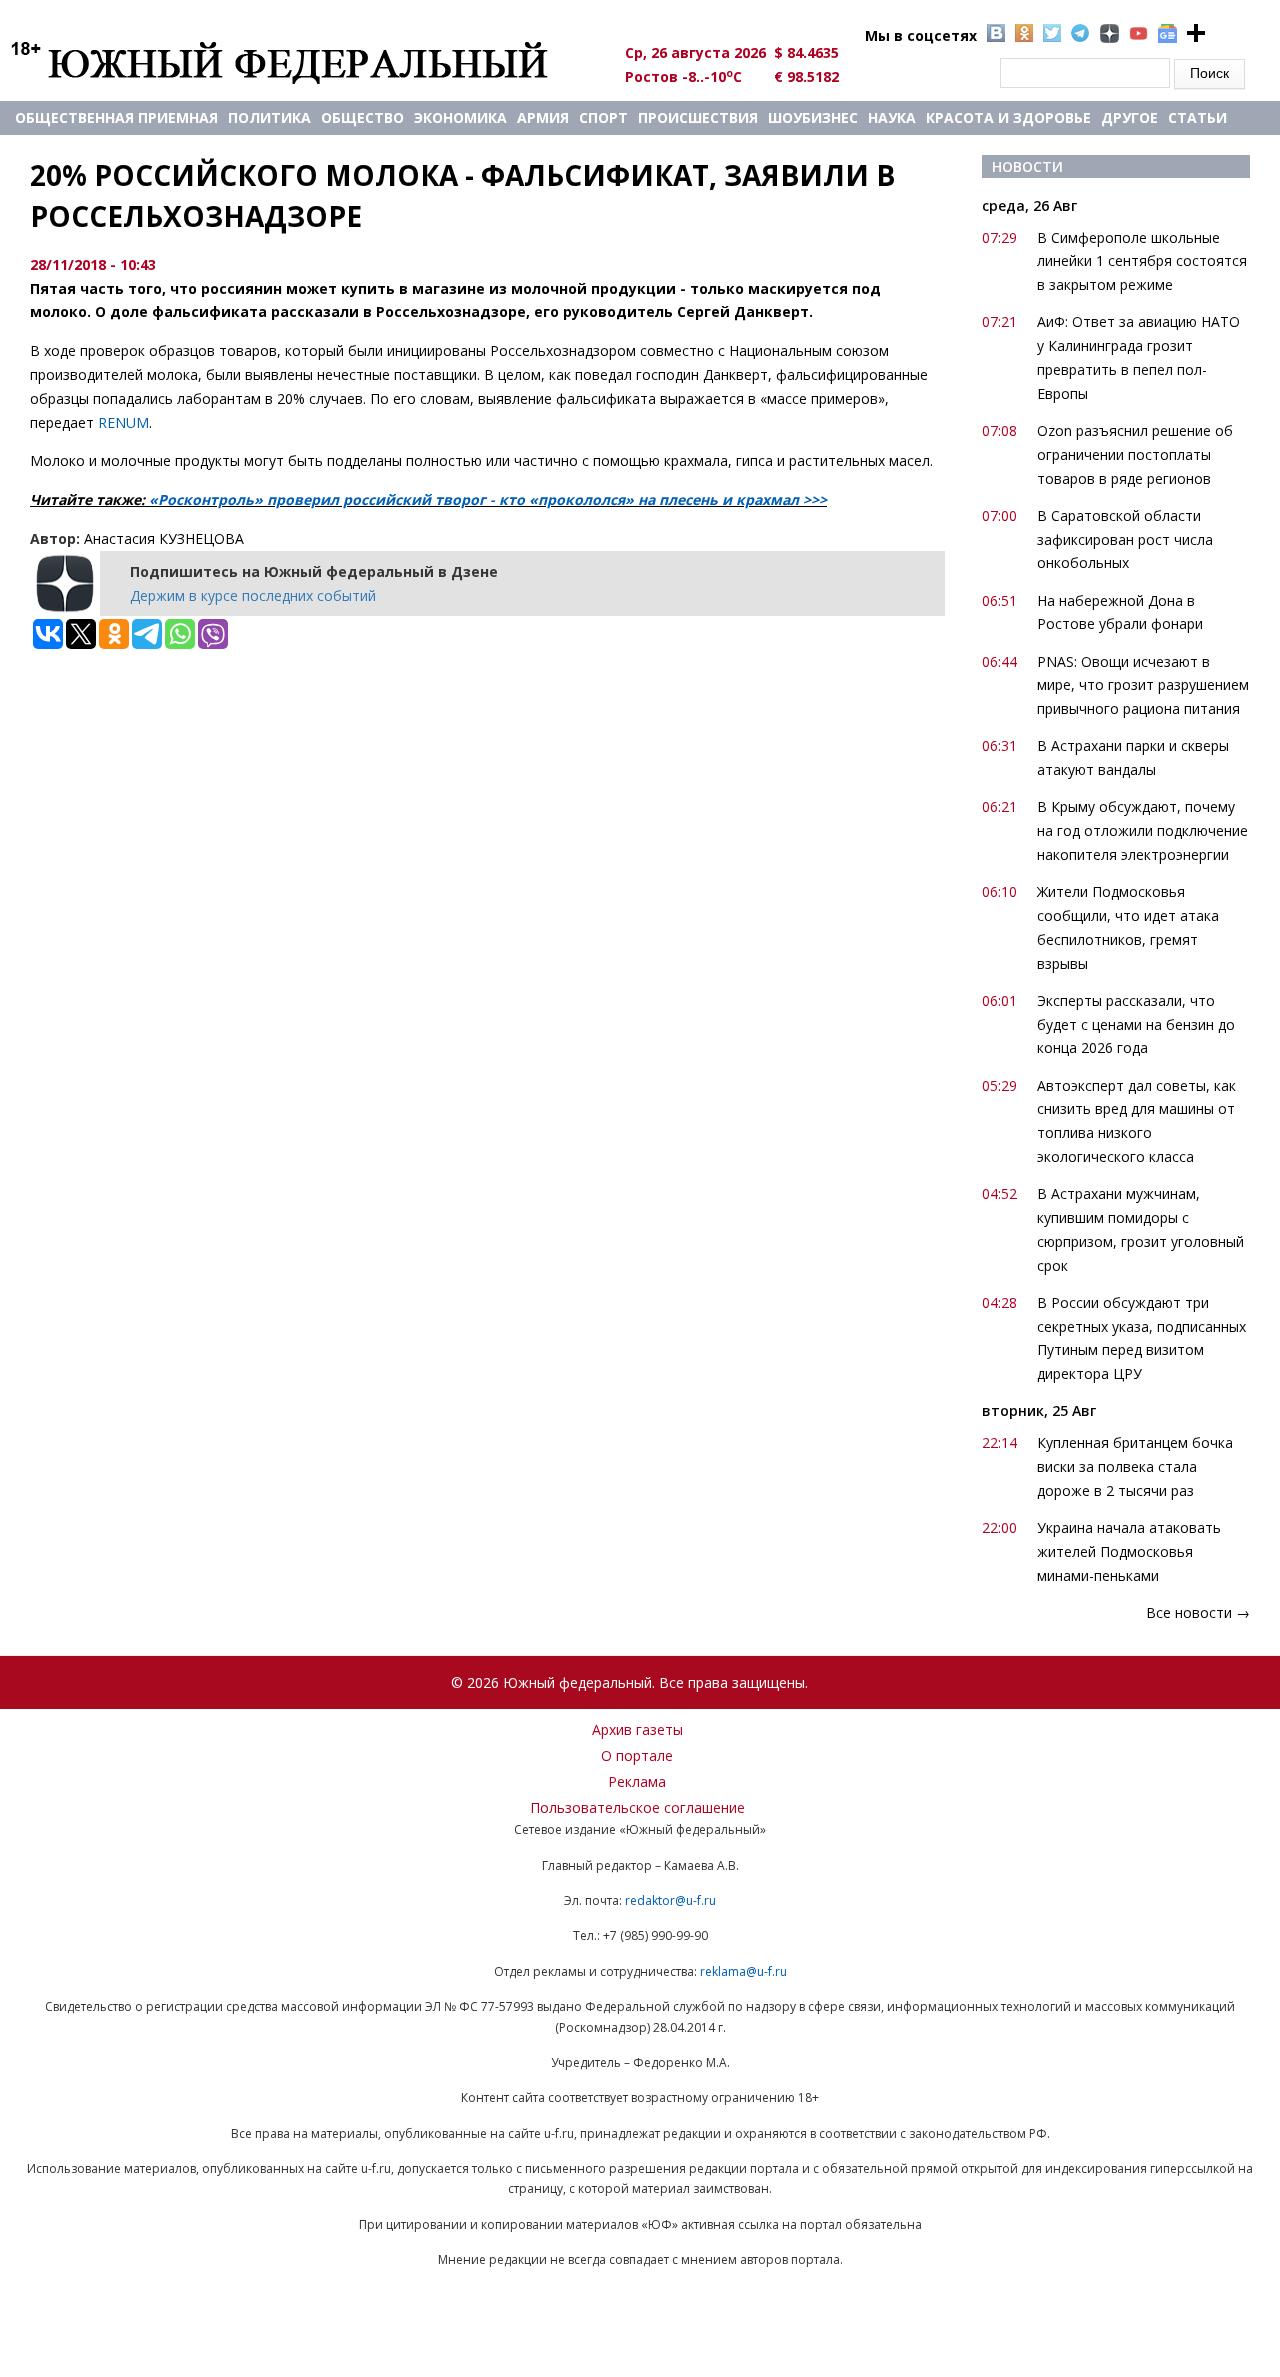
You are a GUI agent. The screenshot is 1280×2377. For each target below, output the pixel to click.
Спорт (603, 117)
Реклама (637, 1781)
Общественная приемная (116, 117)
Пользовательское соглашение (637, 1807)
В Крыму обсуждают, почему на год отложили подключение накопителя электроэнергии (1142, 830)
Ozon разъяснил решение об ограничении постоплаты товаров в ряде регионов (1135, 454)
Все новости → (1198, 1612)
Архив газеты (637, 1729)
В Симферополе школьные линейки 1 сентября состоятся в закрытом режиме (1142, 261)
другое (1129, 117)
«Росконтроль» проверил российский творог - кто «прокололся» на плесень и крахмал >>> (488, 499)
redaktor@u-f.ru (670, 1900)
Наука (892, 117)
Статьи (1197, 117)
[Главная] (302, 62)
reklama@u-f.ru (743, 1971)
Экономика (460, 117)
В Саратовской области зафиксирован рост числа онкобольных (1125, 539)
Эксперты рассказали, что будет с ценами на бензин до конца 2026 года (1136, 1024)
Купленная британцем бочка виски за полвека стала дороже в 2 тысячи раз (1135, 1466)
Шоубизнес (813, 117)
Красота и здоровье (1008, 117)
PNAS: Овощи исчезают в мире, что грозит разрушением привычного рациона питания (1143, 685)
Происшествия (698, 117)
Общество (362, 117)
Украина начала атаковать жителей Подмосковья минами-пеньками (1129, 1551)
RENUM (123, 422)
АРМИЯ (543, 117)
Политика (269, 117)
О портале (637, 1755)
